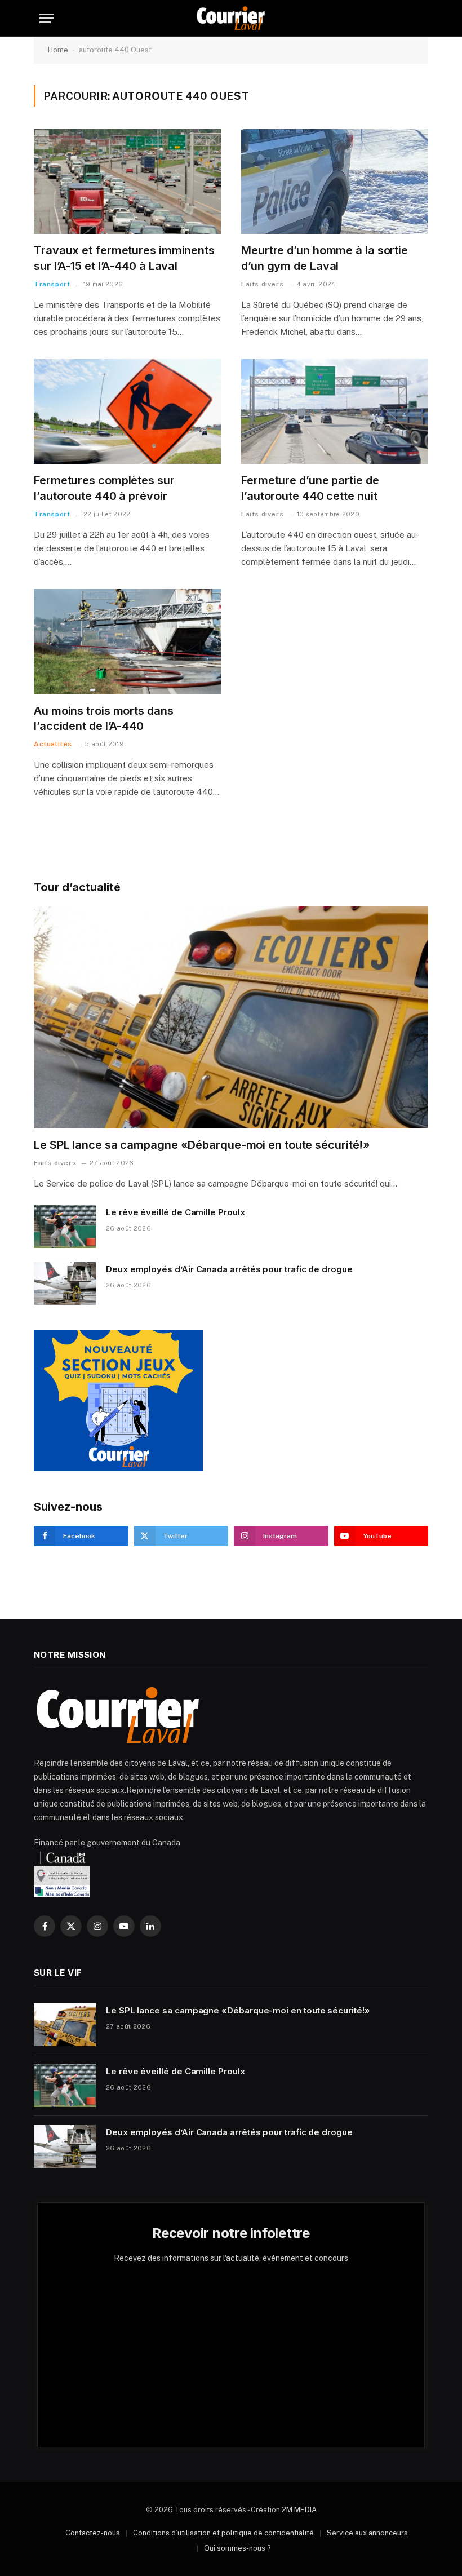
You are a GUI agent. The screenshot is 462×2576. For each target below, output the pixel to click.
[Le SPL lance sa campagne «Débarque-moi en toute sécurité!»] (231, 1017)
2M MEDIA (299, 2510)
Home (58, 50)
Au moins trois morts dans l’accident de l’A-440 (104, 718)
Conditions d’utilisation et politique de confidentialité (223, 2533)
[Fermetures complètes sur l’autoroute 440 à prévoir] (127, 412)
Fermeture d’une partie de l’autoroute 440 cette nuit (310, 488)
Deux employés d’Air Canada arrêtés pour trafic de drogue (229, 1269)
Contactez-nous (93, 2533)
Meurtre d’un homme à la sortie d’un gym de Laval (325, 258)
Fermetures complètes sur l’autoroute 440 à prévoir (104, 488)
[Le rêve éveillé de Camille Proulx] (65, 1227)
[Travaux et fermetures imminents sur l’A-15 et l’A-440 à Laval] (127, 182)
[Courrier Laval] (231, 18)
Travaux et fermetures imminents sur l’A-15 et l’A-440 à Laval (124, 258)
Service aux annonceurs (367, 2533)
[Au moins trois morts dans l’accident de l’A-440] (127, 642)
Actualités (53, 744)
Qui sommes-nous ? (237, 2548)
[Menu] (47, 18)
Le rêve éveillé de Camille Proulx (176, 1212)
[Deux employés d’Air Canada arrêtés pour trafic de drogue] (65, 1283)
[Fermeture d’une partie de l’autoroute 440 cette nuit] (335, 412)
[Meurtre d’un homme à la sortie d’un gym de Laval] (335, 182)
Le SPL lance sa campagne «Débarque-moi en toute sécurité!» (202, 1145)
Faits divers (262, 284)
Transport (52, 284)
